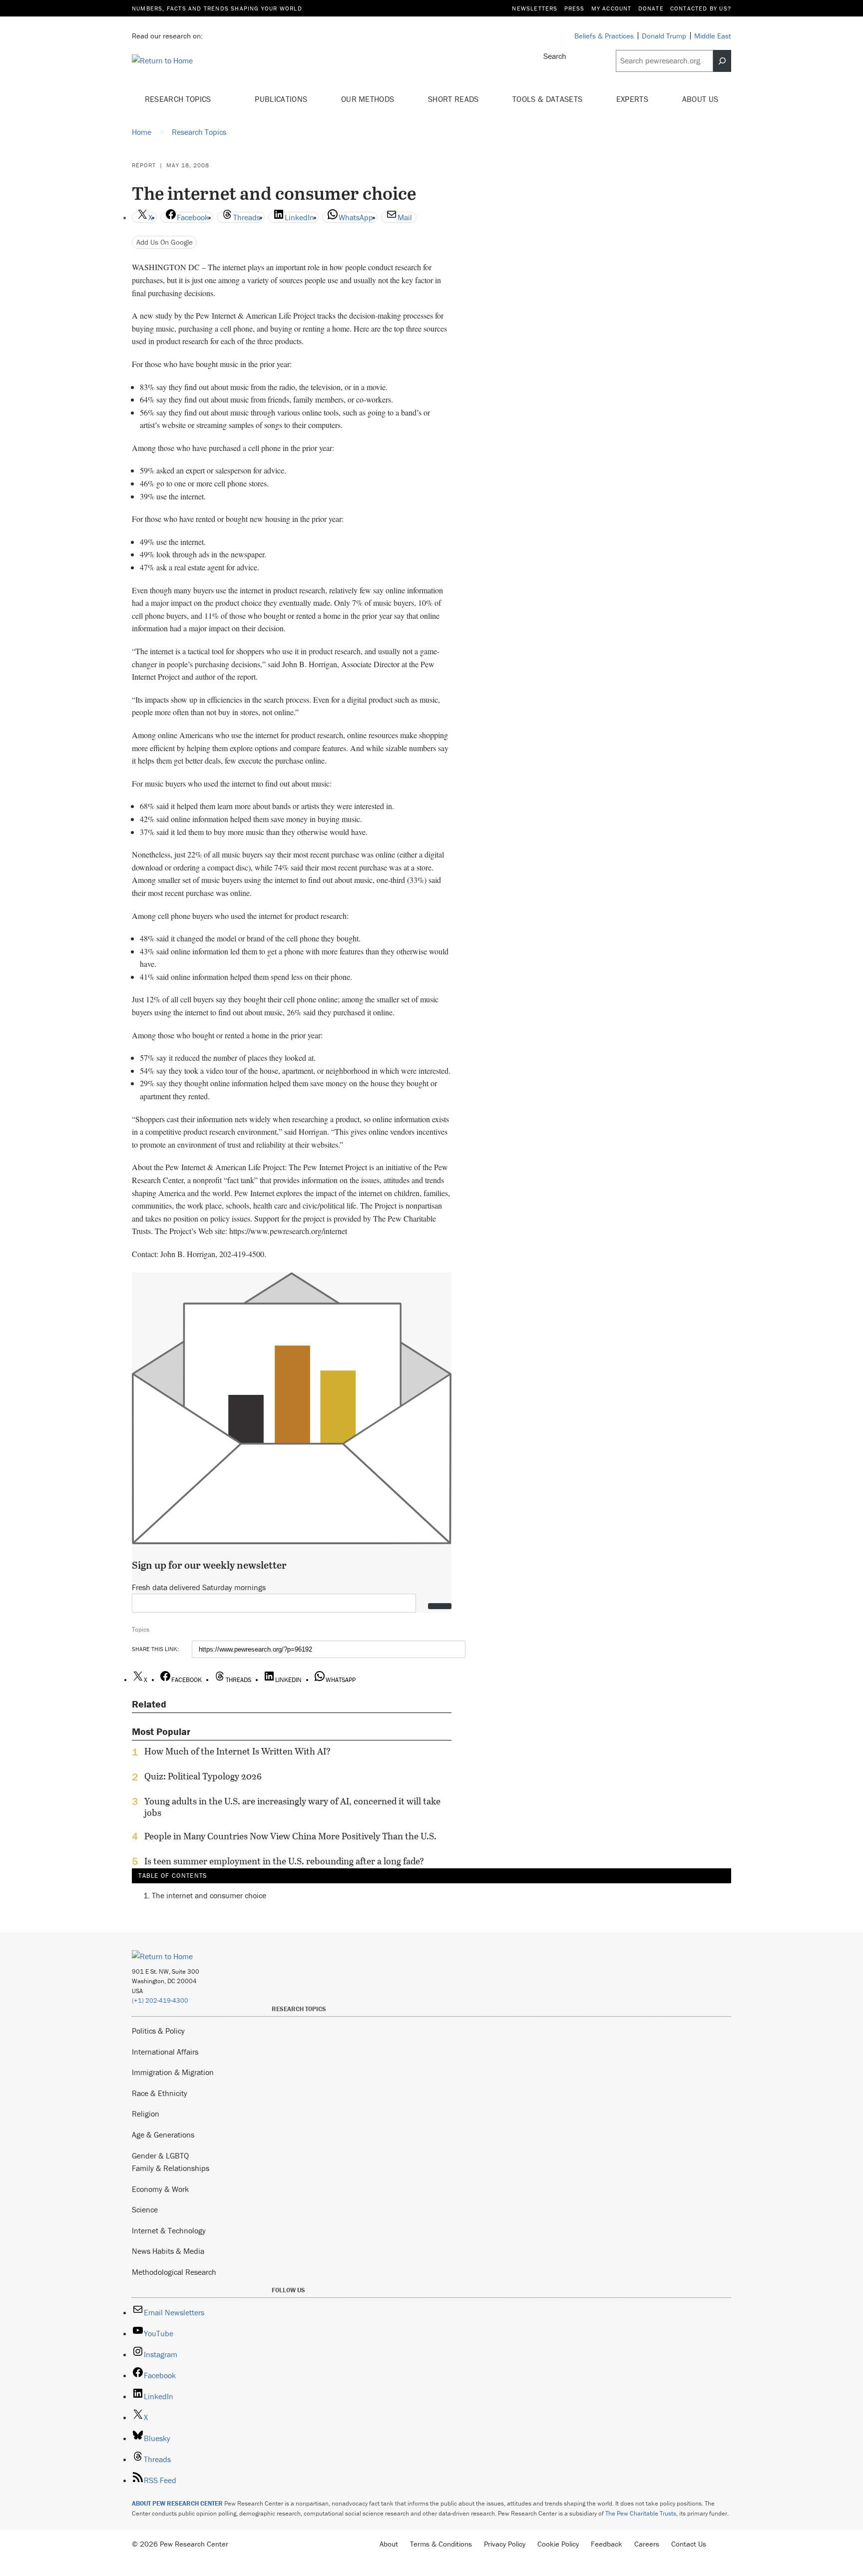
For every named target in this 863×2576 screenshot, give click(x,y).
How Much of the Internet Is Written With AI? (237, 1751)
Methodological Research (174, 2272)
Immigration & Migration (173, 2072)
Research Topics (179, 99)
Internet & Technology (169, 2230)
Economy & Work (160, 2189)
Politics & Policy (158, 2031)
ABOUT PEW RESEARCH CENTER (177, 2503)
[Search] (722, 61)
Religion (146, 2114)
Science (145, 2209)
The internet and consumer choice (209, 1895)
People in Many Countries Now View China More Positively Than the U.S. (290, 1836)
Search (555, 56)
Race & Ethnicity (160, 2093)
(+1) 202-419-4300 (160, 2000)
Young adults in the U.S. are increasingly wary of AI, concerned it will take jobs (292, 1807)
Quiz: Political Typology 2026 (203, 1776)
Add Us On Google (165, 242)
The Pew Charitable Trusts (641, 2513)
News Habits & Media (168, 2251)
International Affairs (165, 2052)
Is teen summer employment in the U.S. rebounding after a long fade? (284, 1861)
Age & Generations (163, 2135)
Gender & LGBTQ (160, 2155)
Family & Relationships (171, 2168)
